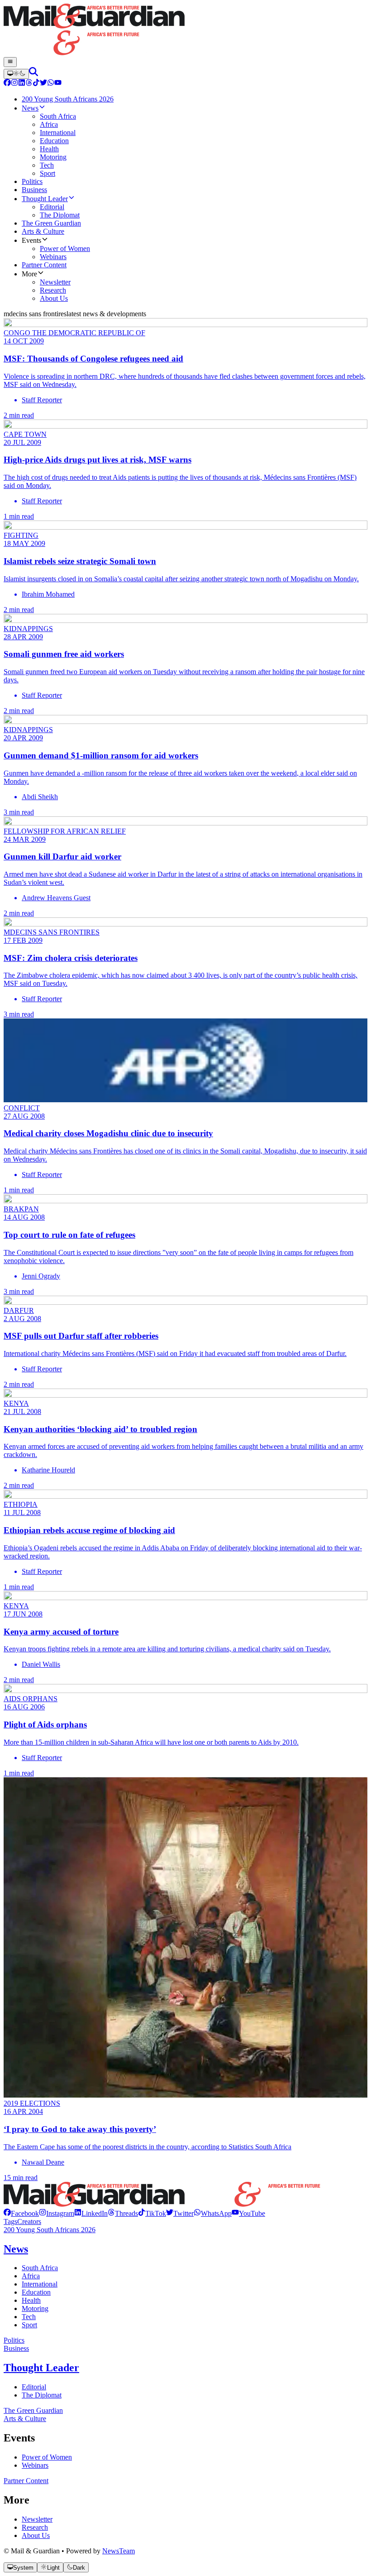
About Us (36, 2535)
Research (35, 2527)
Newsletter (37, 2519)
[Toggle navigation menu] (10, 62)
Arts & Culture (25, 2419)
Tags (10, 2221)
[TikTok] (36, 84)
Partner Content (26, 2481)
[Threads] (29, 84)
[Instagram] (14, 84)
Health (31, 2300)
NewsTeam (119, 2551)
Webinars (35, 2465)
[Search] (33, 74)
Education (36, 2292)
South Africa (40, 2268)
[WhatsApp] (51, 84)
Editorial (34, 2387)
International (40, 2284)
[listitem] (21, 2213)
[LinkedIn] (22, 84)
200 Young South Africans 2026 (50, 2230)
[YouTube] (58, 84)
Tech (29, 2317)
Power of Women (47, 2457)
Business (16, 2348)
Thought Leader (41, 2368)
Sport (29, 2325)
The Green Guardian (33, 2410)
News (16, 2249)
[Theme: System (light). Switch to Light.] (16, 74)
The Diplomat (42, 2395)
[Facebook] (7, 84)
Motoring (35, 2308)
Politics (14, 2340)
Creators (29, 2221)
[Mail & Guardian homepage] (185, 30)
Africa (31, 2276)
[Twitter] (43, 84)
